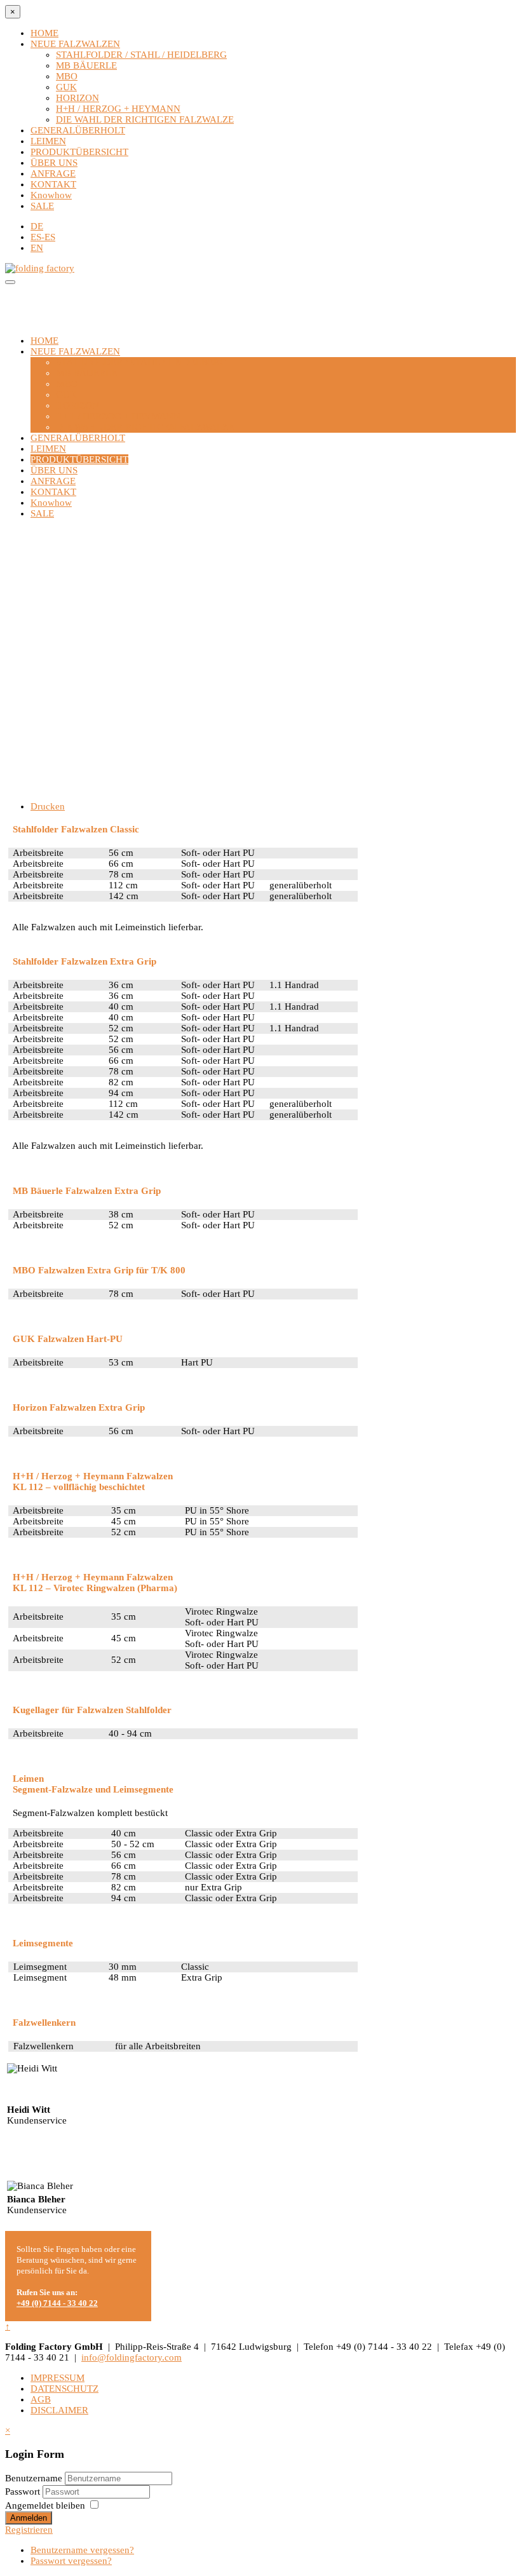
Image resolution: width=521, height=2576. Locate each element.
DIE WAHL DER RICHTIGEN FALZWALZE (145, 119)
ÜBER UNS (54, 163)
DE (37, 226)
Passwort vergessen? (71, 2561)
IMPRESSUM (58, 2378)
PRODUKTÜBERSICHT (79, 152)
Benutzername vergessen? (82, 2550)
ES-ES (43, 237)
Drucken (48, 806)
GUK (66, 87)
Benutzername (34, 2478)
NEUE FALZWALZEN (75, 44)
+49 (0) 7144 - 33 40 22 (57, 2303)
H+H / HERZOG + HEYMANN (118, 109)
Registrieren (29, 2530)
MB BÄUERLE (86, 65)
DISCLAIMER (59, 2410)
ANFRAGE (53, 173)
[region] (260, 660)
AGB (41, 2399)
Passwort (24, 2491)
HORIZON (78, 98)
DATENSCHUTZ (64, 2389)
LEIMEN (48, 141)
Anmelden (29, 2518)
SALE (42, 206)
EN (37, 248)
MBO (67, 76)
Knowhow (51, 195)
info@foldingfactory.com (132, 2357)
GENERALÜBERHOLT (78, 130)
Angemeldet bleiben (45, 2505)
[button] (260, 747)
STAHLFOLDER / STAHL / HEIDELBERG (141, 55)
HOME (44, 33)
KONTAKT (53, 184)
